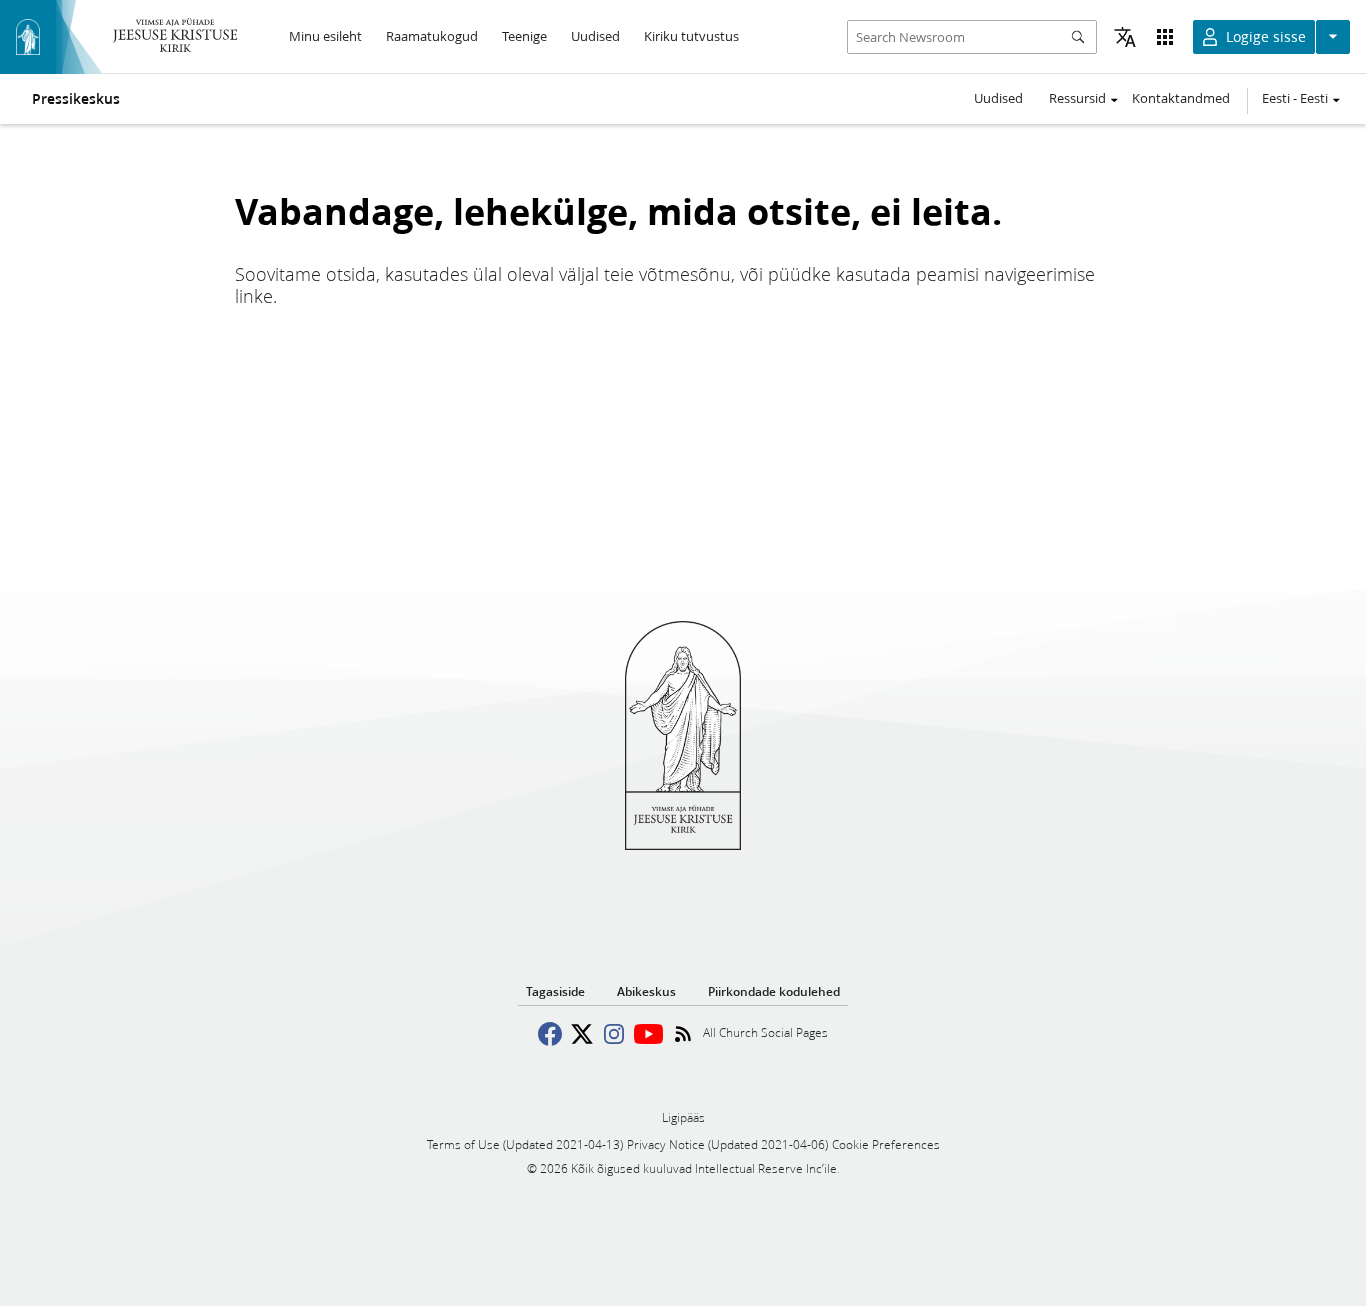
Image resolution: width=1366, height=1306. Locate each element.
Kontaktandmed (1181, 98)
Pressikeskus (76, 99)
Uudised (998, 98)
